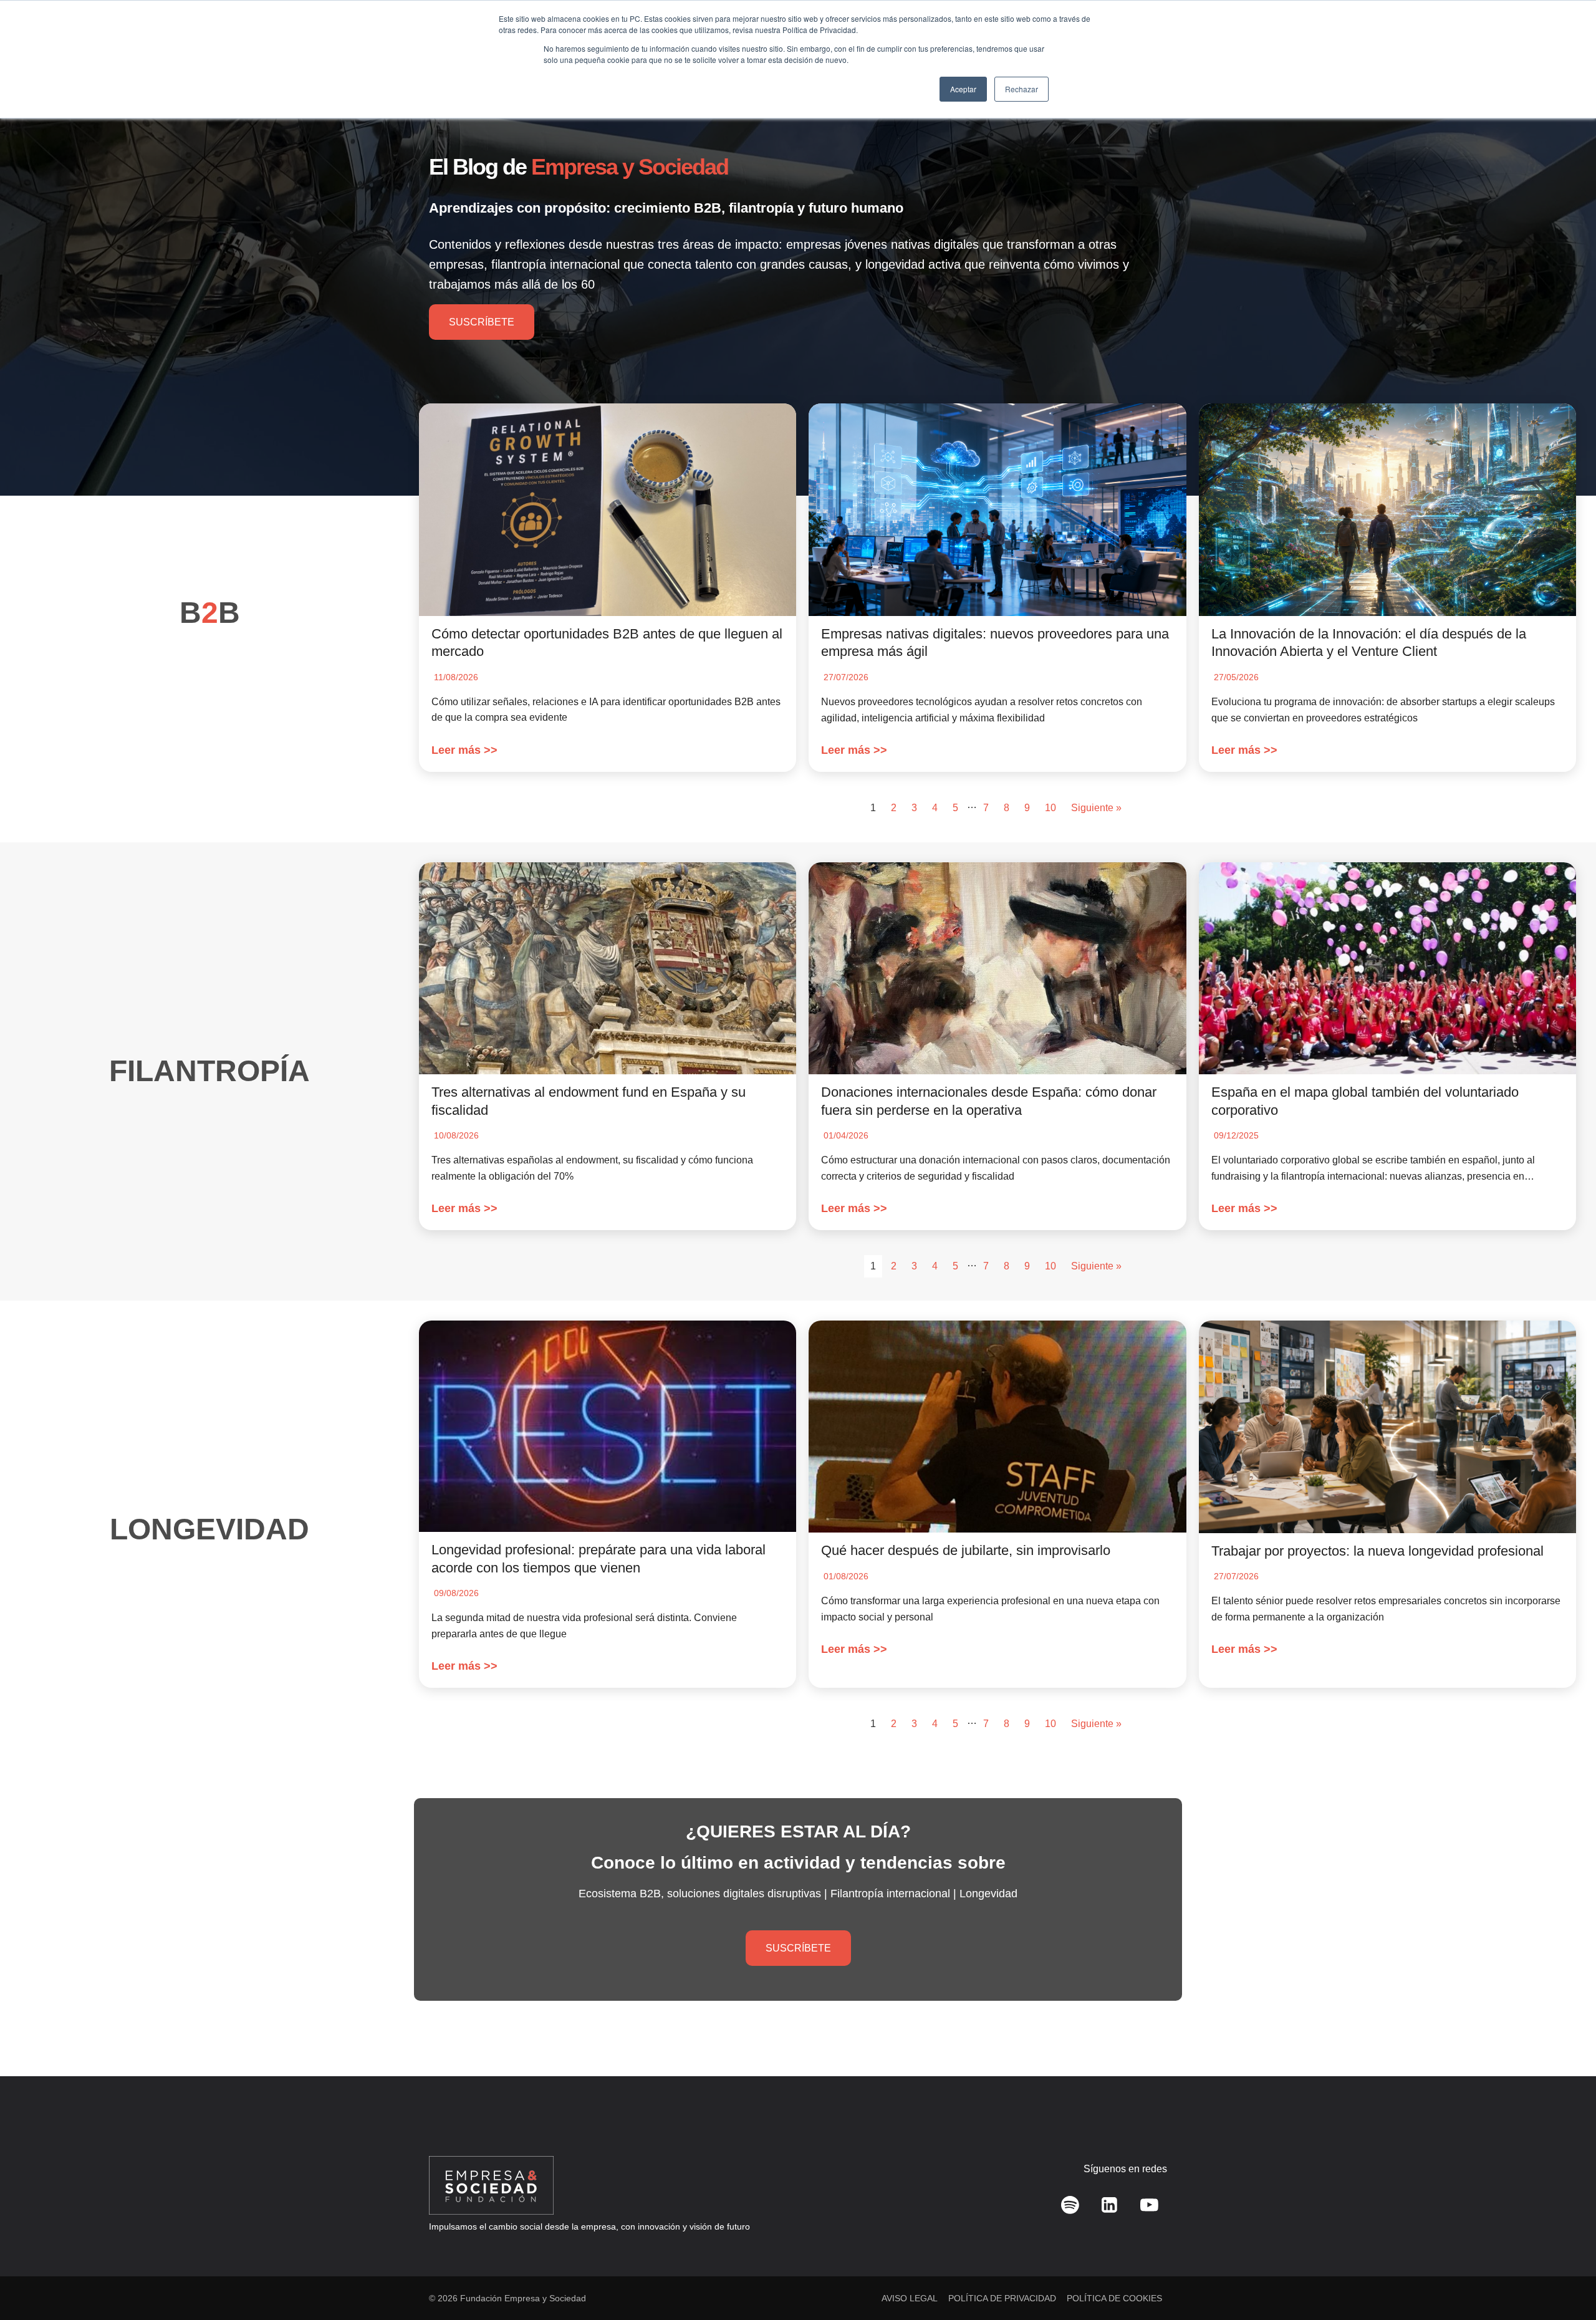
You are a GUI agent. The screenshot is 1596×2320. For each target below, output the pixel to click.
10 (1050, 808)
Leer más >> (464, 750)
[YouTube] (1149, 2205)
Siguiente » (1096, 808)
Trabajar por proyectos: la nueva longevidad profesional (1377, 1551)
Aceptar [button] (963, 89)
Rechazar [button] (1022, 89)
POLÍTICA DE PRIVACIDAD (1002, 2298)
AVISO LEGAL (910, 2298)
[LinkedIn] (1110, 2205)
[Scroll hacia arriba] (1568, 2283)
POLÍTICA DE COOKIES (1114, 2298)
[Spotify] (1070, 2205)
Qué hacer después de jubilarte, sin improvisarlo (966, 1550)
